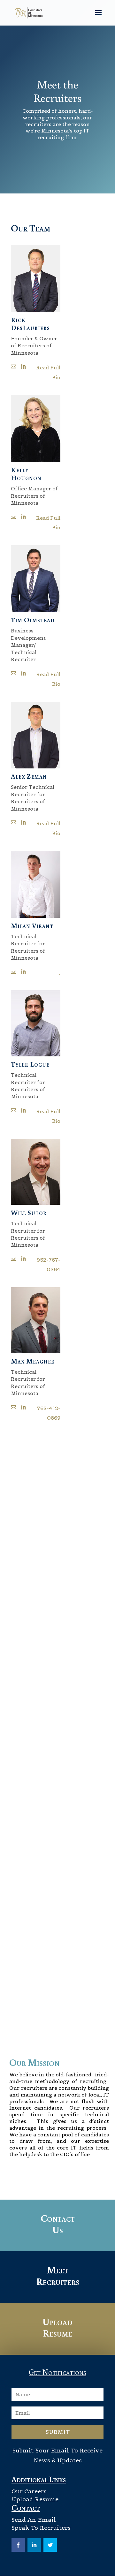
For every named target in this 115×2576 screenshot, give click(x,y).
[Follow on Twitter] (50, 2545)
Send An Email (34, 2520)
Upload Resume (35, 2499)
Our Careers (29, 2491)
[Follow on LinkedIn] (34, 2545)
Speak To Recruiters (41, 2528)
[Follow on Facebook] (18, 2545)
